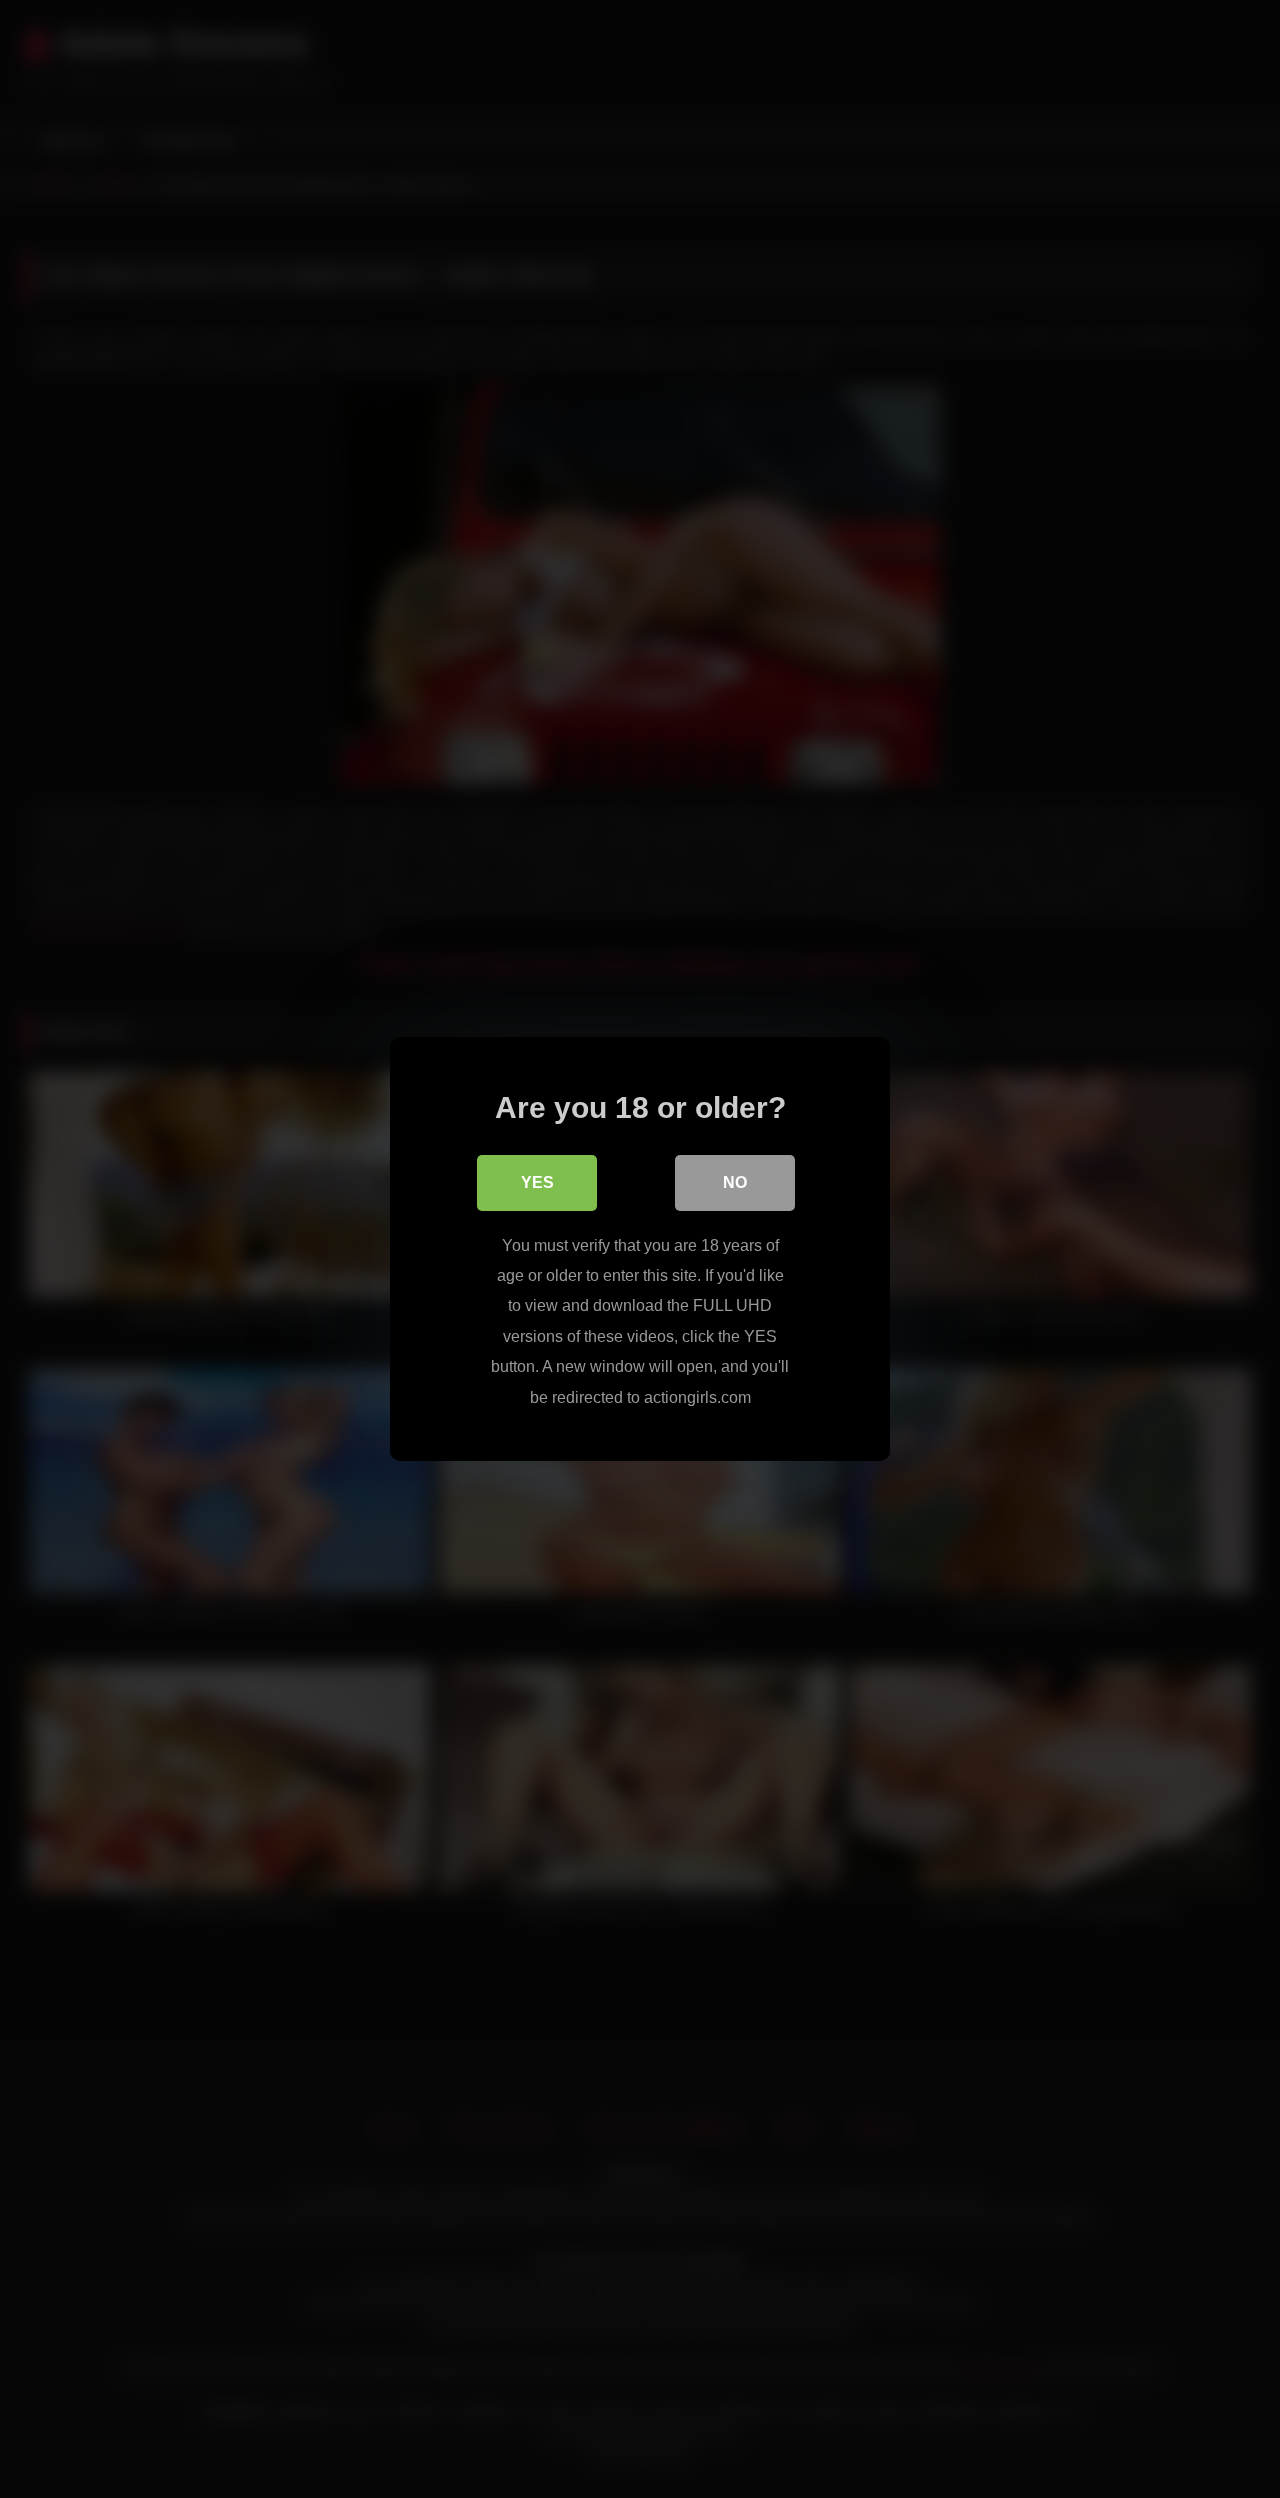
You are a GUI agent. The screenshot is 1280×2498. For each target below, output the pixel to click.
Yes (537, 1182)
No (735, 1182)
